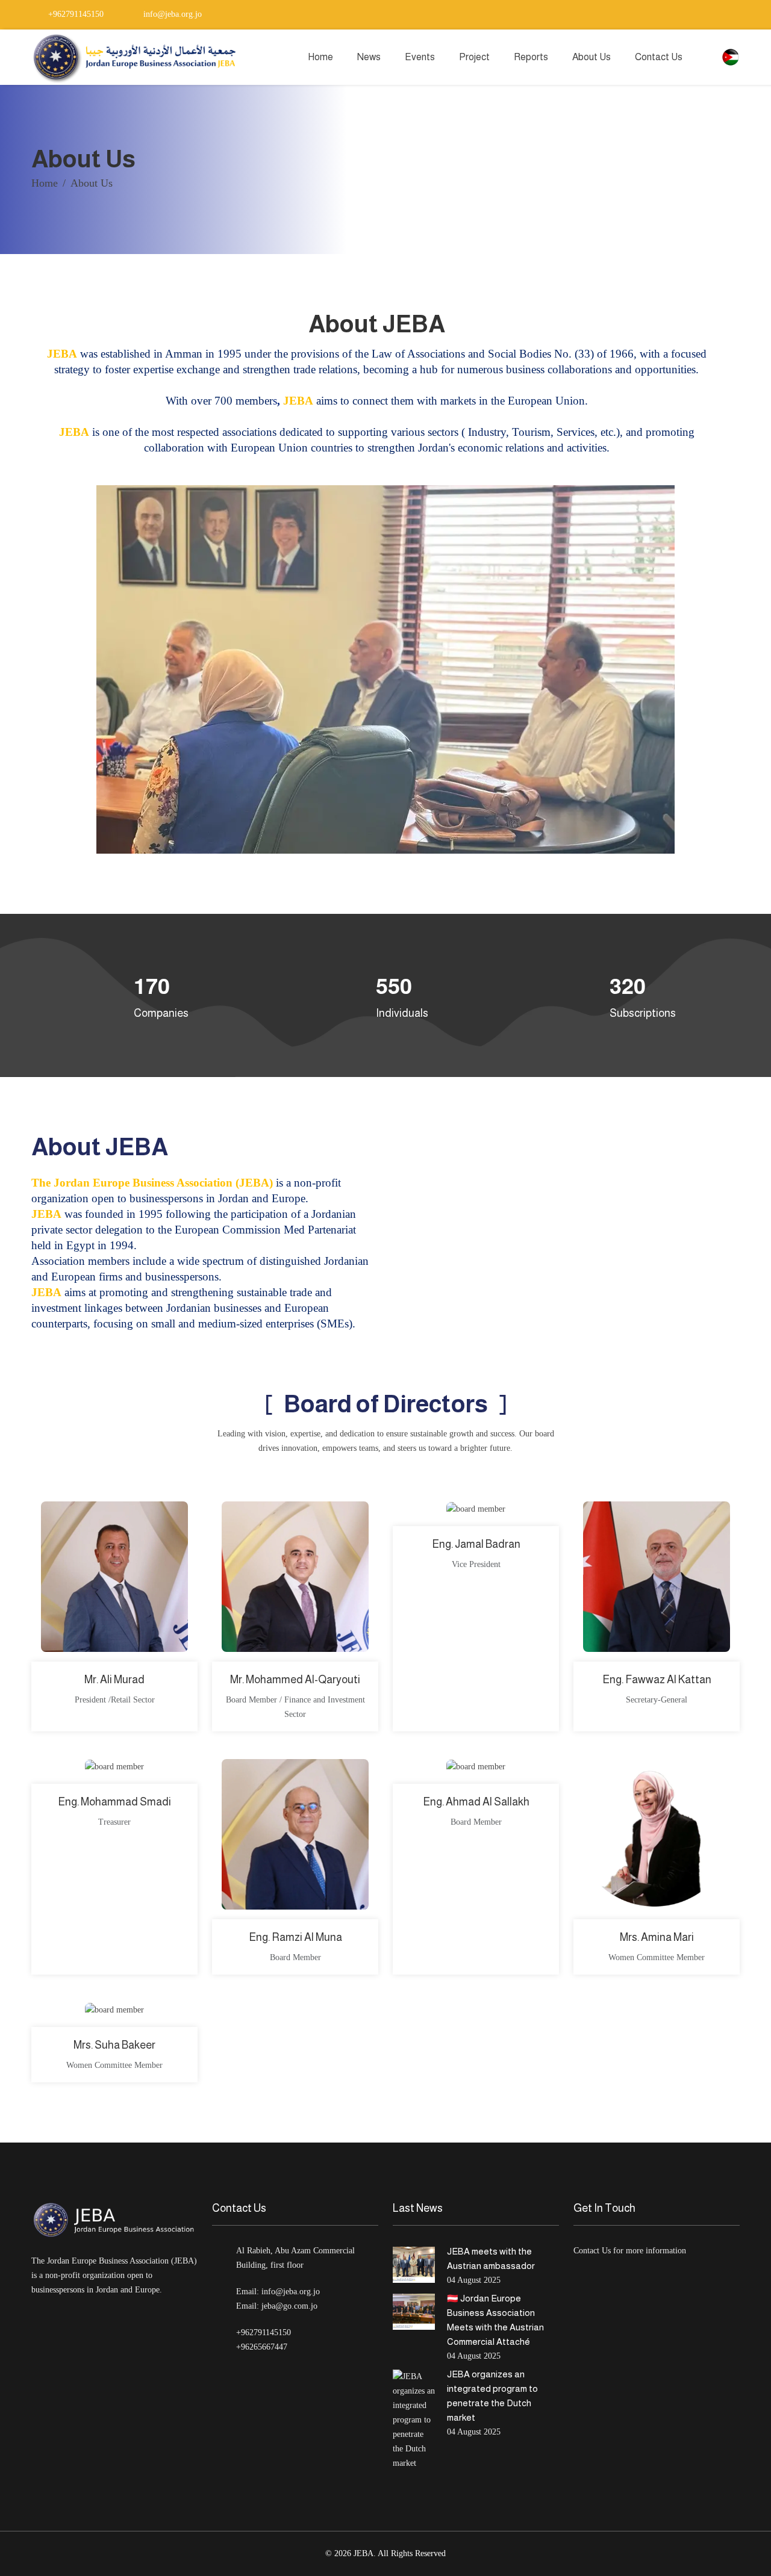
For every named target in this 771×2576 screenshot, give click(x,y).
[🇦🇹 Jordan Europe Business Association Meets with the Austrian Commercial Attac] (414, 2312)
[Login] (708, 57)
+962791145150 (75, 14)
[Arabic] (731, 56)
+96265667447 (262, 2347)
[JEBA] (114, 2220)
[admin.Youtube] (736, 14)
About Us (592, 57)
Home (320, 57)
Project (474, 57)
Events (420, 57)
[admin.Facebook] (685, 14)
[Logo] (137, 57)
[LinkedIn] (702, 14)
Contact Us (659, 57)
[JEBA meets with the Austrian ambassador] (414, 2265)
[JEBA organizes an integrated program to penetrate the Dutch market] (414, 2420)
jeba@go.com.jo (289, 2306)
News (369, 57)
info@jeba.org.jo (171, 14)
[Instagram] (719, 14)
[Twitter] (669, 14)
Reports (531, 57)
